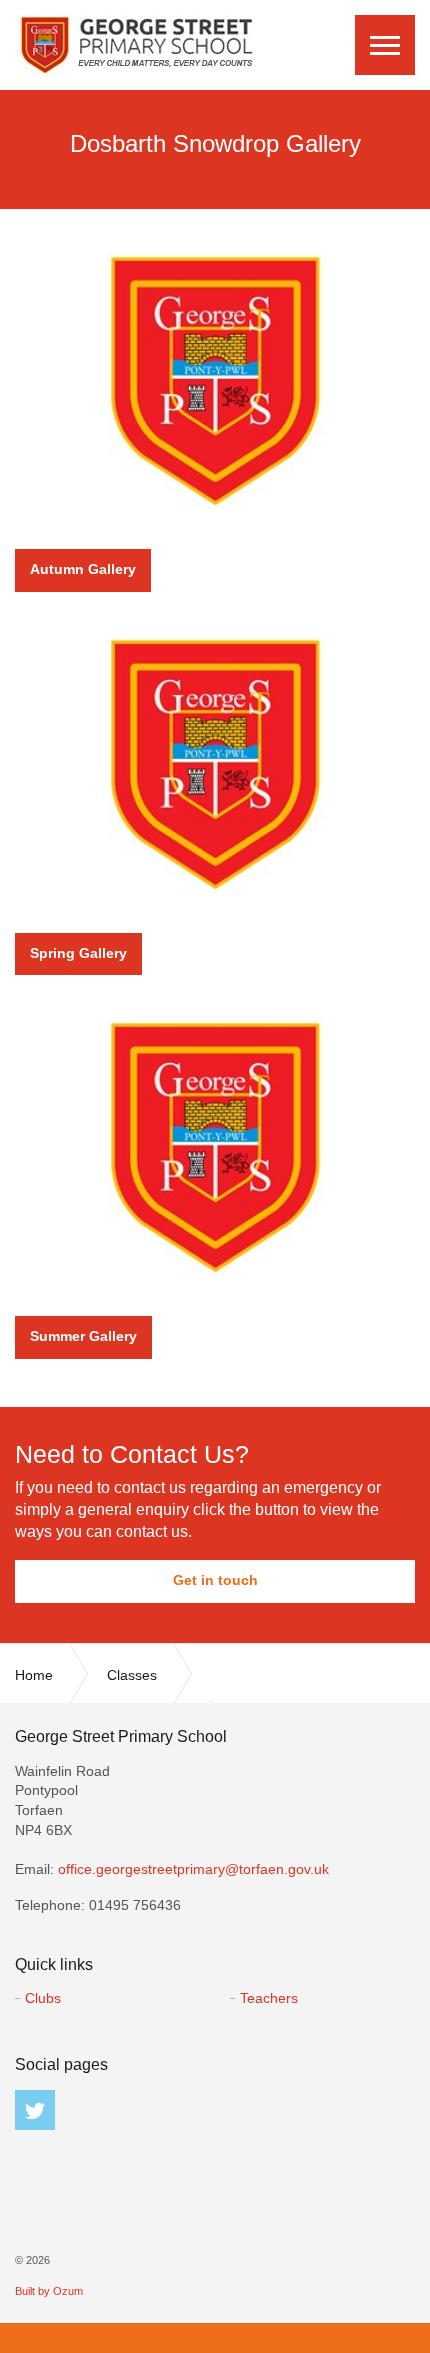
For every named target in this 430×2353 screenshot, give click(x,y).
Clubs (43, 1998)
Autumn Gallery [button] (83, 569)
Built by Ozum (49, 2291)
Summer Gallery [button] (83, 1336)
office (193, 1869)
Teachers (269, 1998)
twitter (35, 2110)
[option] (215, 149)
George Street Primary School (135, 45)
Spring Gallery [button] (78, 953)
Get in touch (215, 1580)
